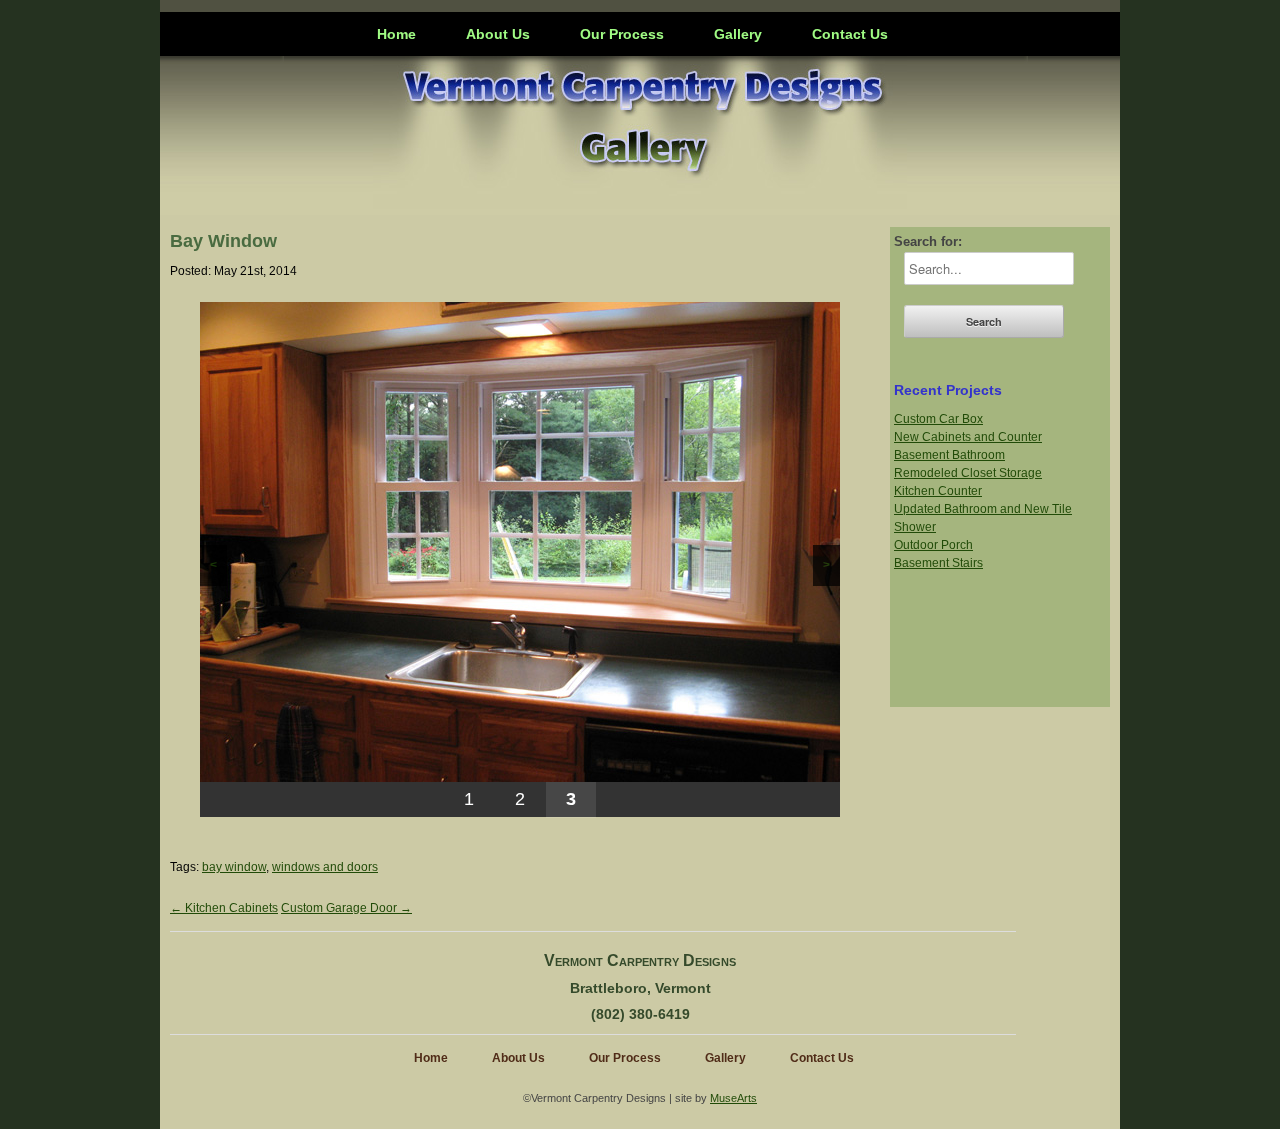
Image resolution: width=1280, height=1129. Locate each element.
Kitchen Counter (938, 491)
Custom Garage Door (346, 908)
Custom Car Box (938, 419)
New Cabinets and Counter (968, 437)
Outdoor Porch (933, 545)
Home (396, 34)
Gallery (738, 34)
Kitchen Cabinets (224, 908)
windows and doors (325, 867)
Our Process (622, 34)
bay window (234, 867)
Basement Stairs (938, 563)
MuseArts (733, 1098)
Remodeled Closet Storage (968, 473)
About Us (498, 34)
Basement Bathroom (949, 455)
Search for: (928, 241)
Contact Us (850, 34)
